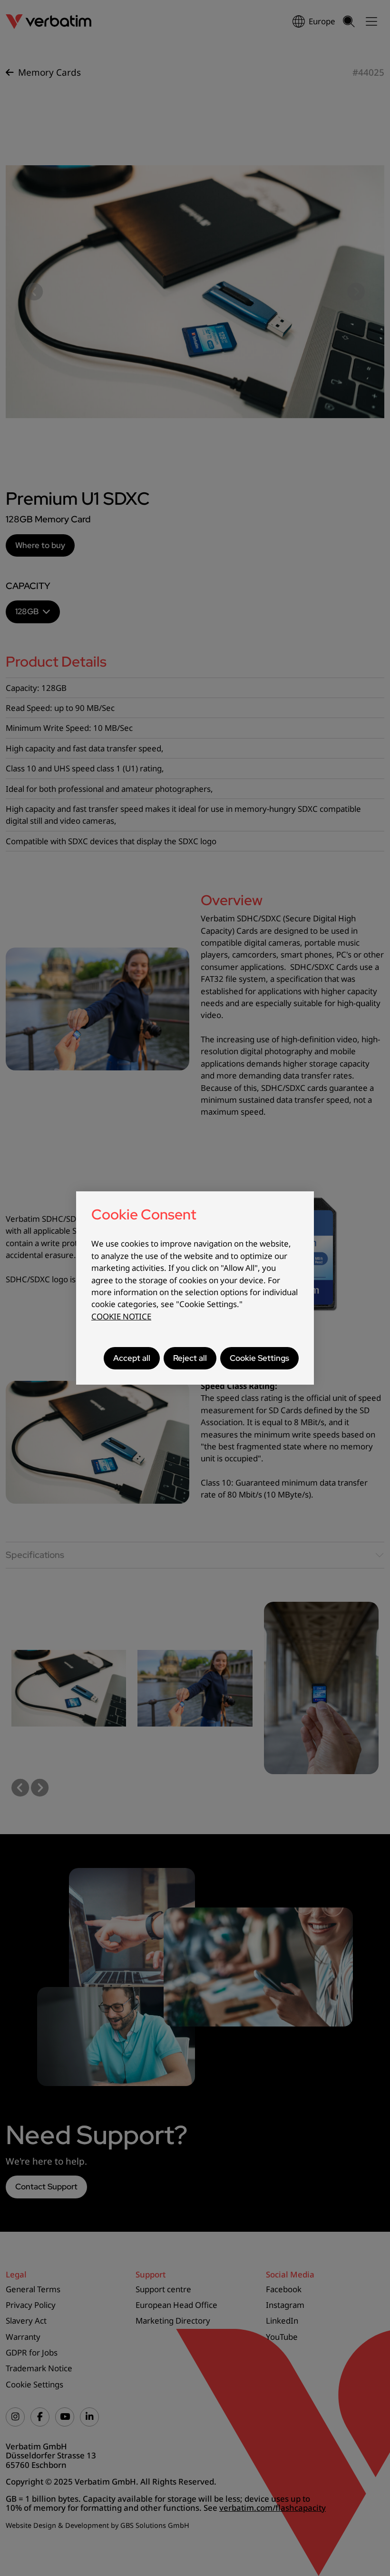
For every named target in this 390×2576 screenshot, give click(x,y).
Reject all (190, 1358)
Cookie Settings (259, 1358)
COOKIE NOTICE (121, 1316)
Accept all (132, 1358)
